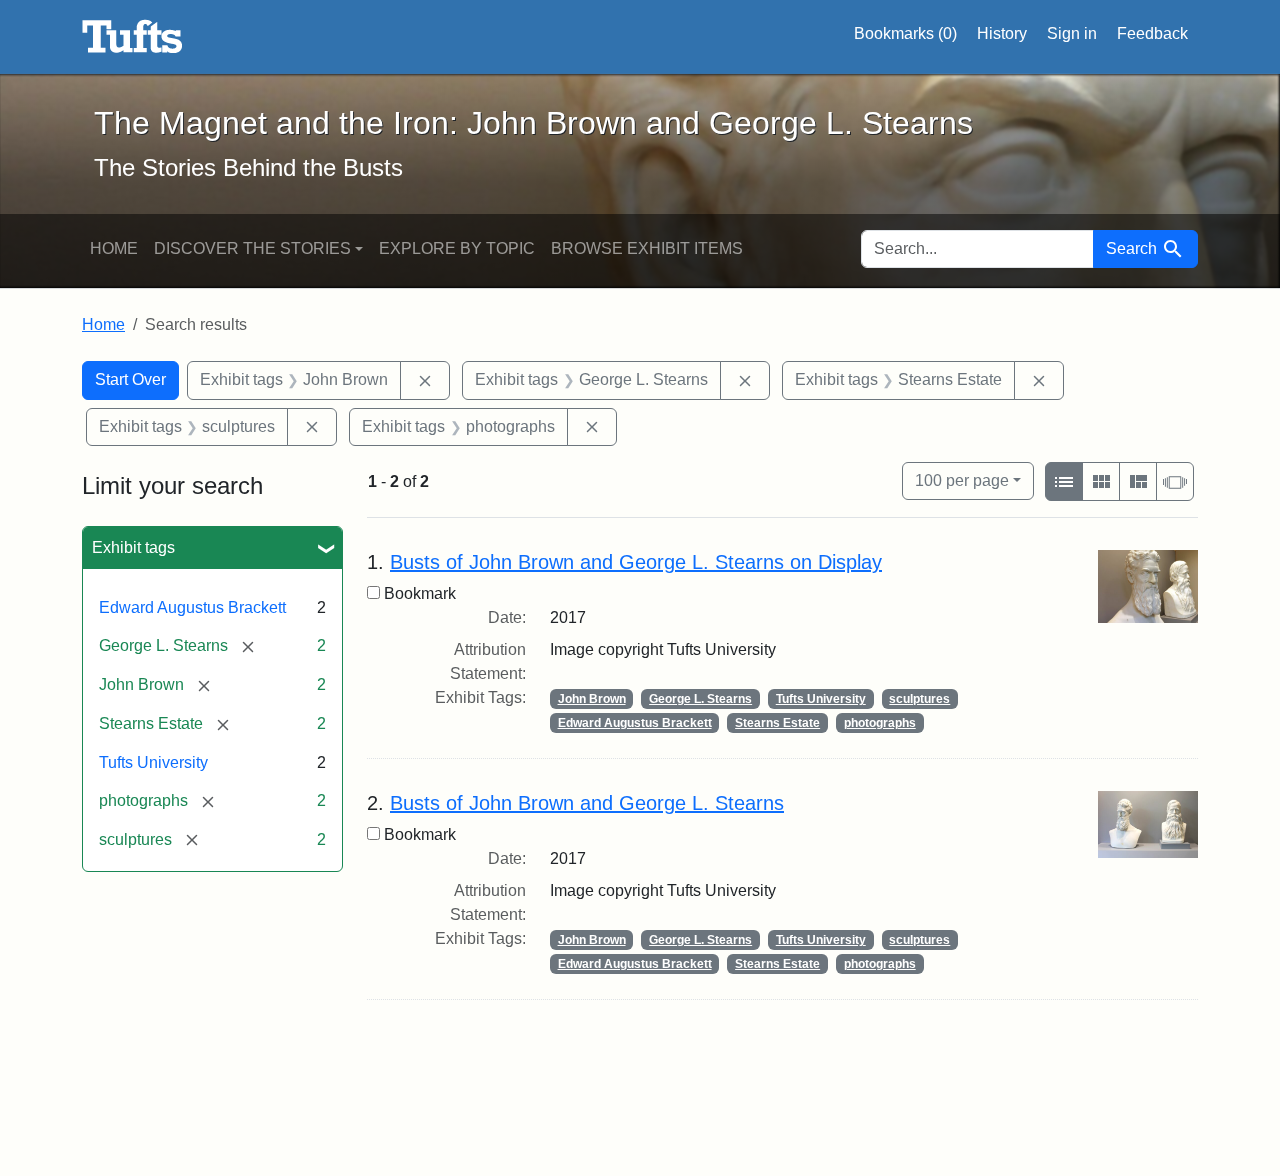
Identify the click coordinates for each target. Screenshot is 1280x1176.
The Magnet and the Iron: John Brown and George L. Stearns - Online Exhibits (132, 37)
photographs (880, 723)
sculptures (919, 699)
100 (962, 480)
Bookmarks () (905, 33)
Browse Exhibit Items (647, 248)
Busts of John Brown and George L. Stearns (587, 803)
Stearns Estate (777, 723)
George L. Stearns (700, 699)
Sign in (1072, 33)
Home (114, 248)
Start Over (130, 379)
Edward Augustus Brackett (192, 607)
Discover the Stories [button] (252, 248)
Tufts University (153, 762)
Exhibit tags (133, 547)
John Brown (592, 699)
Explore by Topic (457, 248)
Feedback (1152, 33)
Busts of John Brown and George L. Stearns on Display (636, 562)
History (1002, 33)
